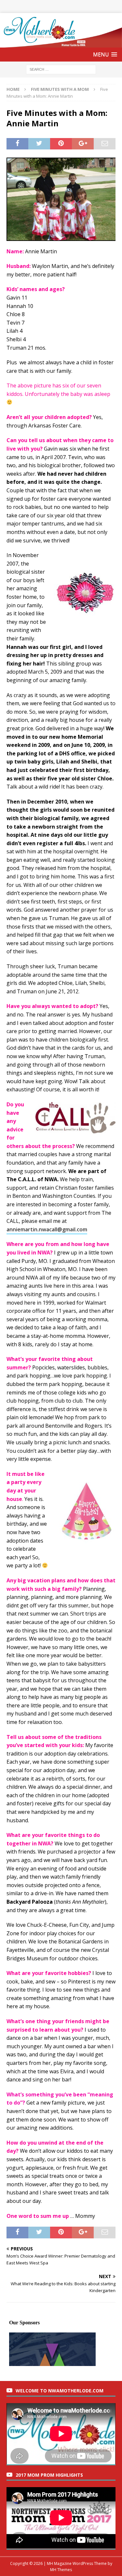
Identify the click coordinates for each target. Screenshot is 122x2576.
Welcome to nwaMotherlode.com (60, 2391)
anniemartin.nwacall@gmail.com (47, 1229)
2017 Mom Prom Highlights (49, 2475)
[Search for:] (61, 69)
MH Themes (61, 2570)
